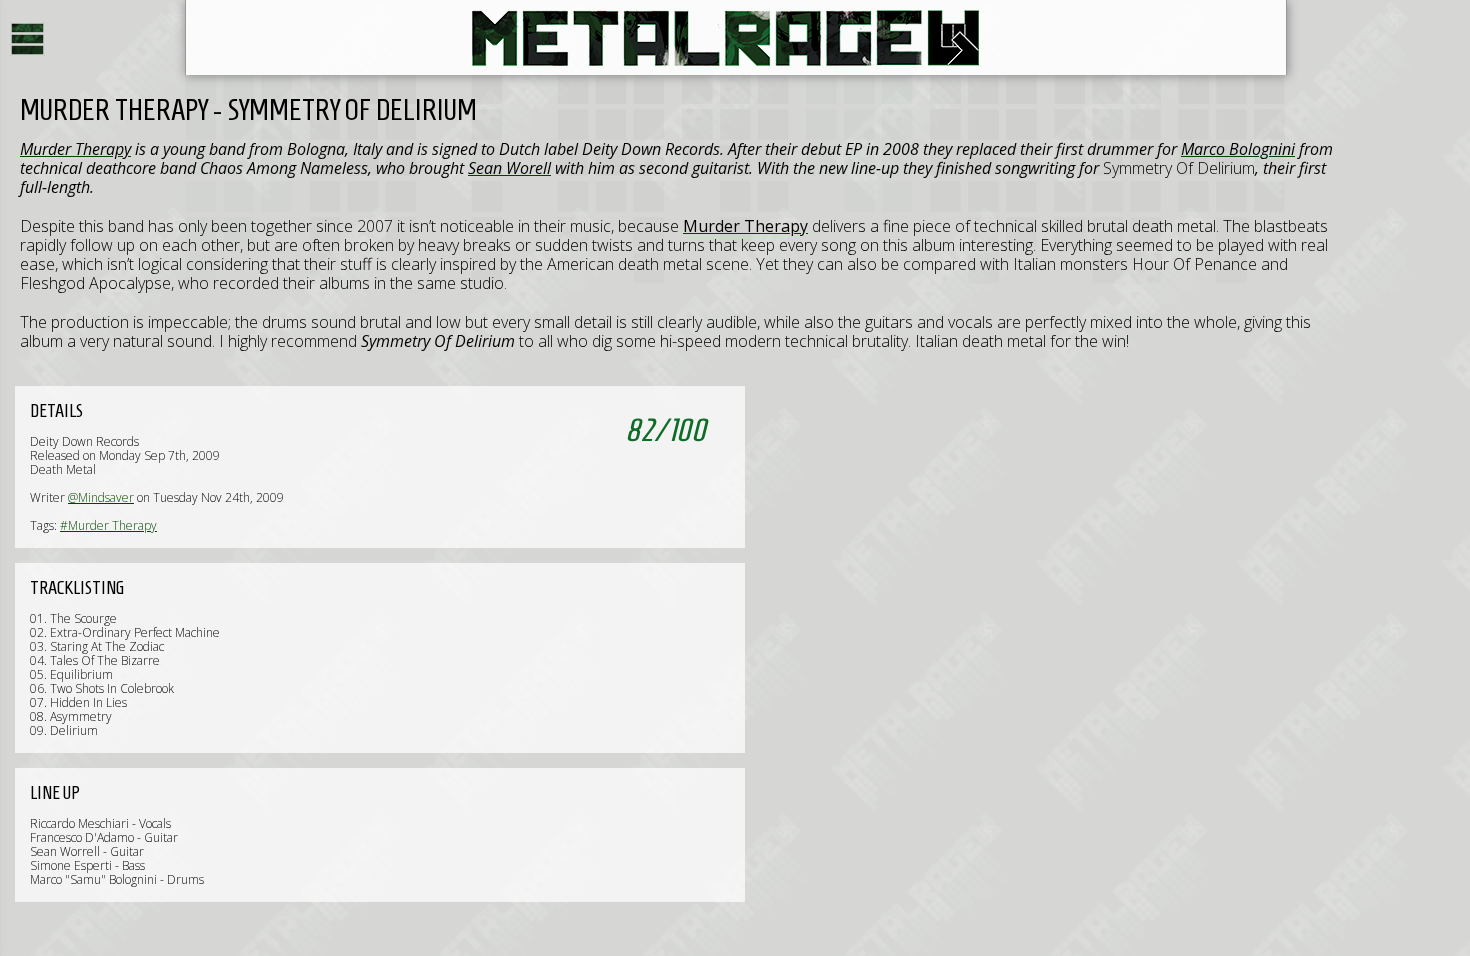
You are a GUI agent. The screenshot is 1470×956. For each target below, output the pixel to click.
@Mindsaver (101, 497)
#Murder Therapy (108, 525)
